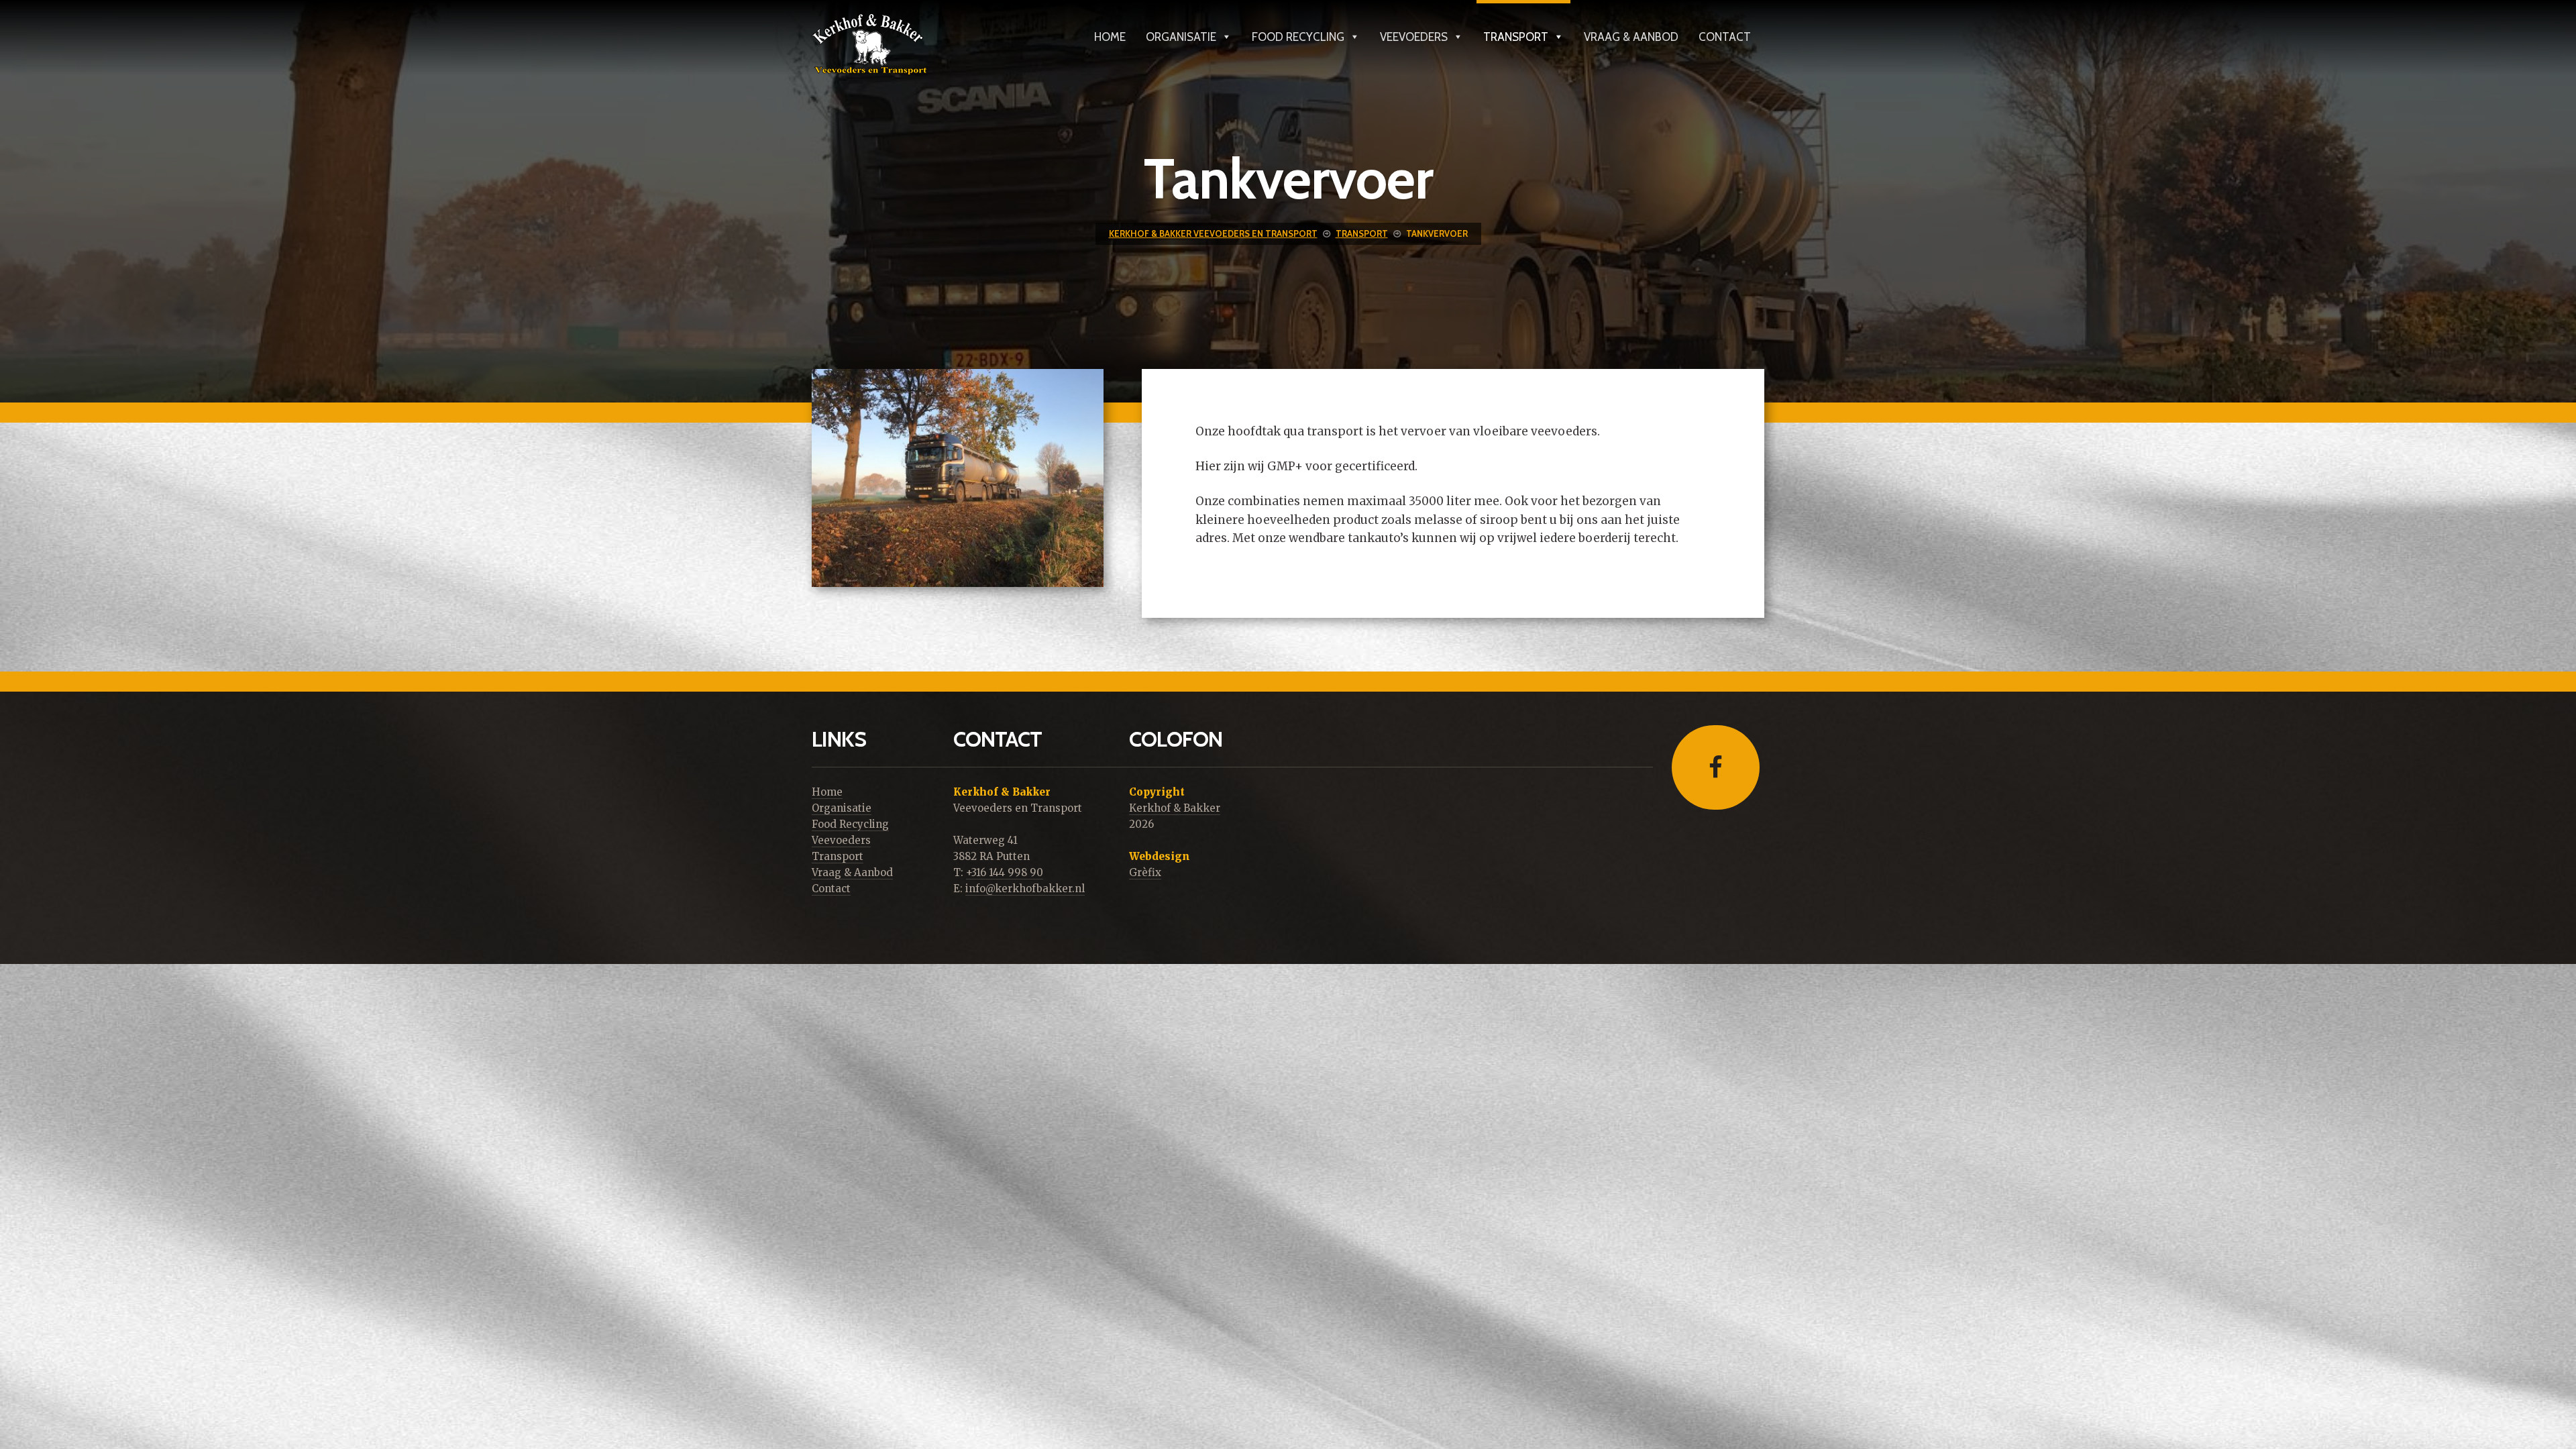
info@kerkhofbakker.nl (1025, 889)
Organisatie (1181, 35)
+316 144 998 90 (1005, 872)
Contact (1725, 35)
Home (1110, 35)
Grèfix (1145, 872)
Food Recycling (1298, 35)
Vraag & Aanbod (1631, 35)
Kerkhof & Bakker (1175, 808)
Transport (1516, 35)
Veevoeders (1414, 35)
